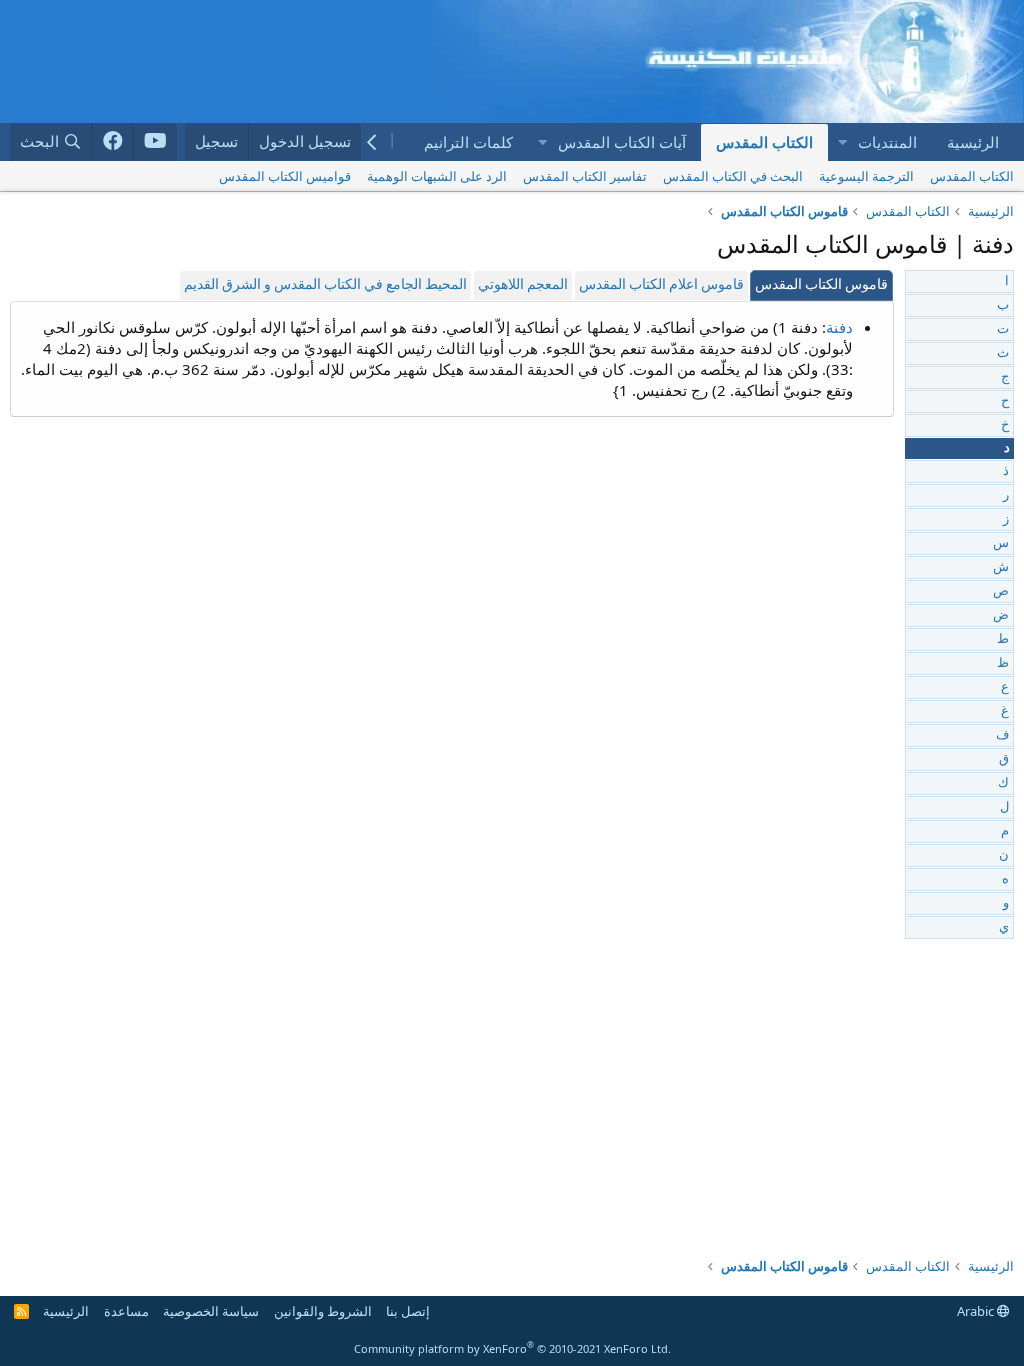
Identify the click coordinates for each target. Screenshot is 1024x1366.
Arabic (977, 1311)
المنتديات (887, 142)
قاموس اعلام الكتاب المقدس (661, 285)
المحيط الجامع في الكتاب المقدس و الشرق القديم (325, 285)
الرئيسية (973, 142)
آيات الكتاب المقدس (622, 142)
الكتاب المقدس (764, 142)
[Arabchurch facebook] (113, 142)
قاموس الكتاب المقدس (821, 285)
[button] (842, 142)
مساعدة (126, 1311)
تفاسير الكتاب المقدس (585, 176)
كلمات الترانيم (468, 142)
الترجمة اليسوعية (866, 176)
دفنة (839, 327)
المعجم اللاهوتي (523, 285)
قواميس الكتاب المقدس (285, 176)
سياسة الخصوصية (211, 1311)
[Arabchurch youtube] (155, 142)
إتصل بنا (408, 1311)
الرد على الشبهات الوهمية (437, 176)
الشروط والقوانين (323, 1311)
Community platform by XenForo (512, 1348)
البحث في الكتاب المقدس (733, 176)
